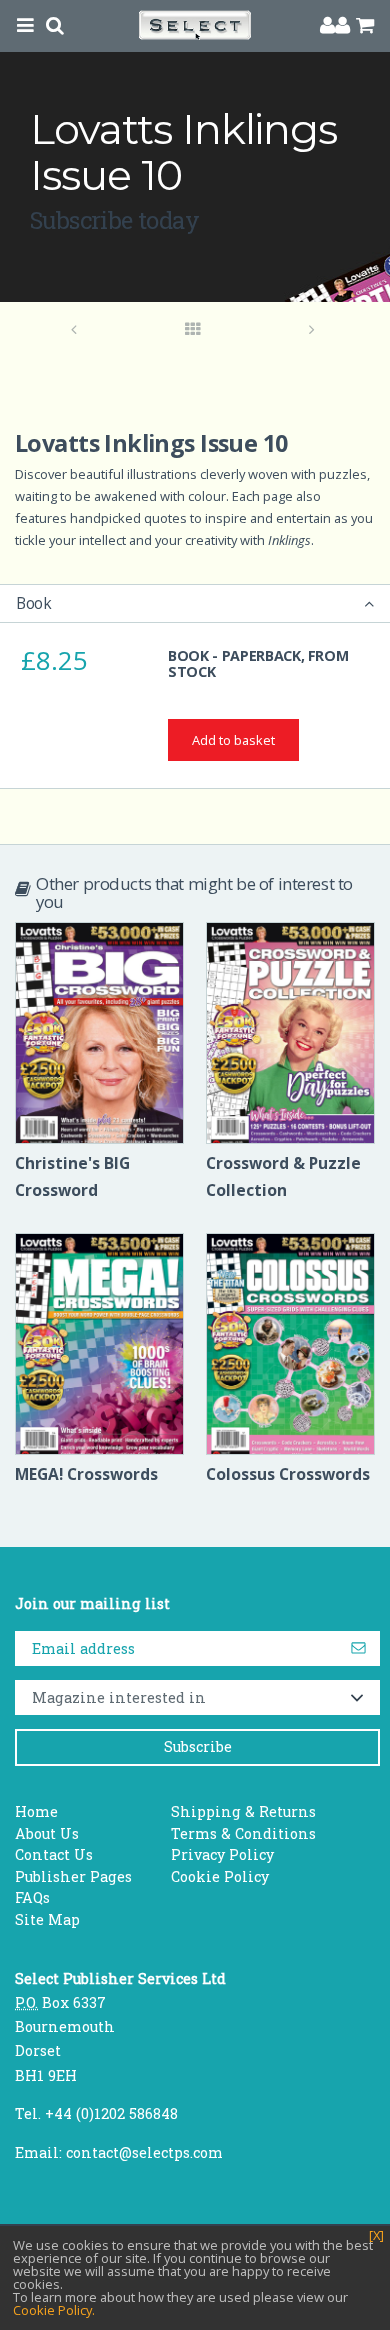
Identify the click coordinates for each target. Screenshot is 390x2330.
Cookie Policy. (54, 2310)
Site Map (47, 1919)
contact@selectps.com (144, 2152)
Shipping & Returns (243, 1811)
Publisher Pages (73, 1876)
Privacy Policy (222, 1854)
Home (36, 1811)
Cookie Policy (220, 1876)
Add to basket (233, 740)
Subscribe (198, 1746)
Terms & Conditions (243, 1833)
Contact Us (54, 1854)
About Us (47, 1833)
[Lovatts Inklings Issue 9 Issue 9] (312, 330)
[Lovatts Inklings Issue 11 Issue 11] (74, 330)
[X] (376, 2235)
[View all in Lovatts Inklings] (193, 330)
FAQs (32, 1897)
